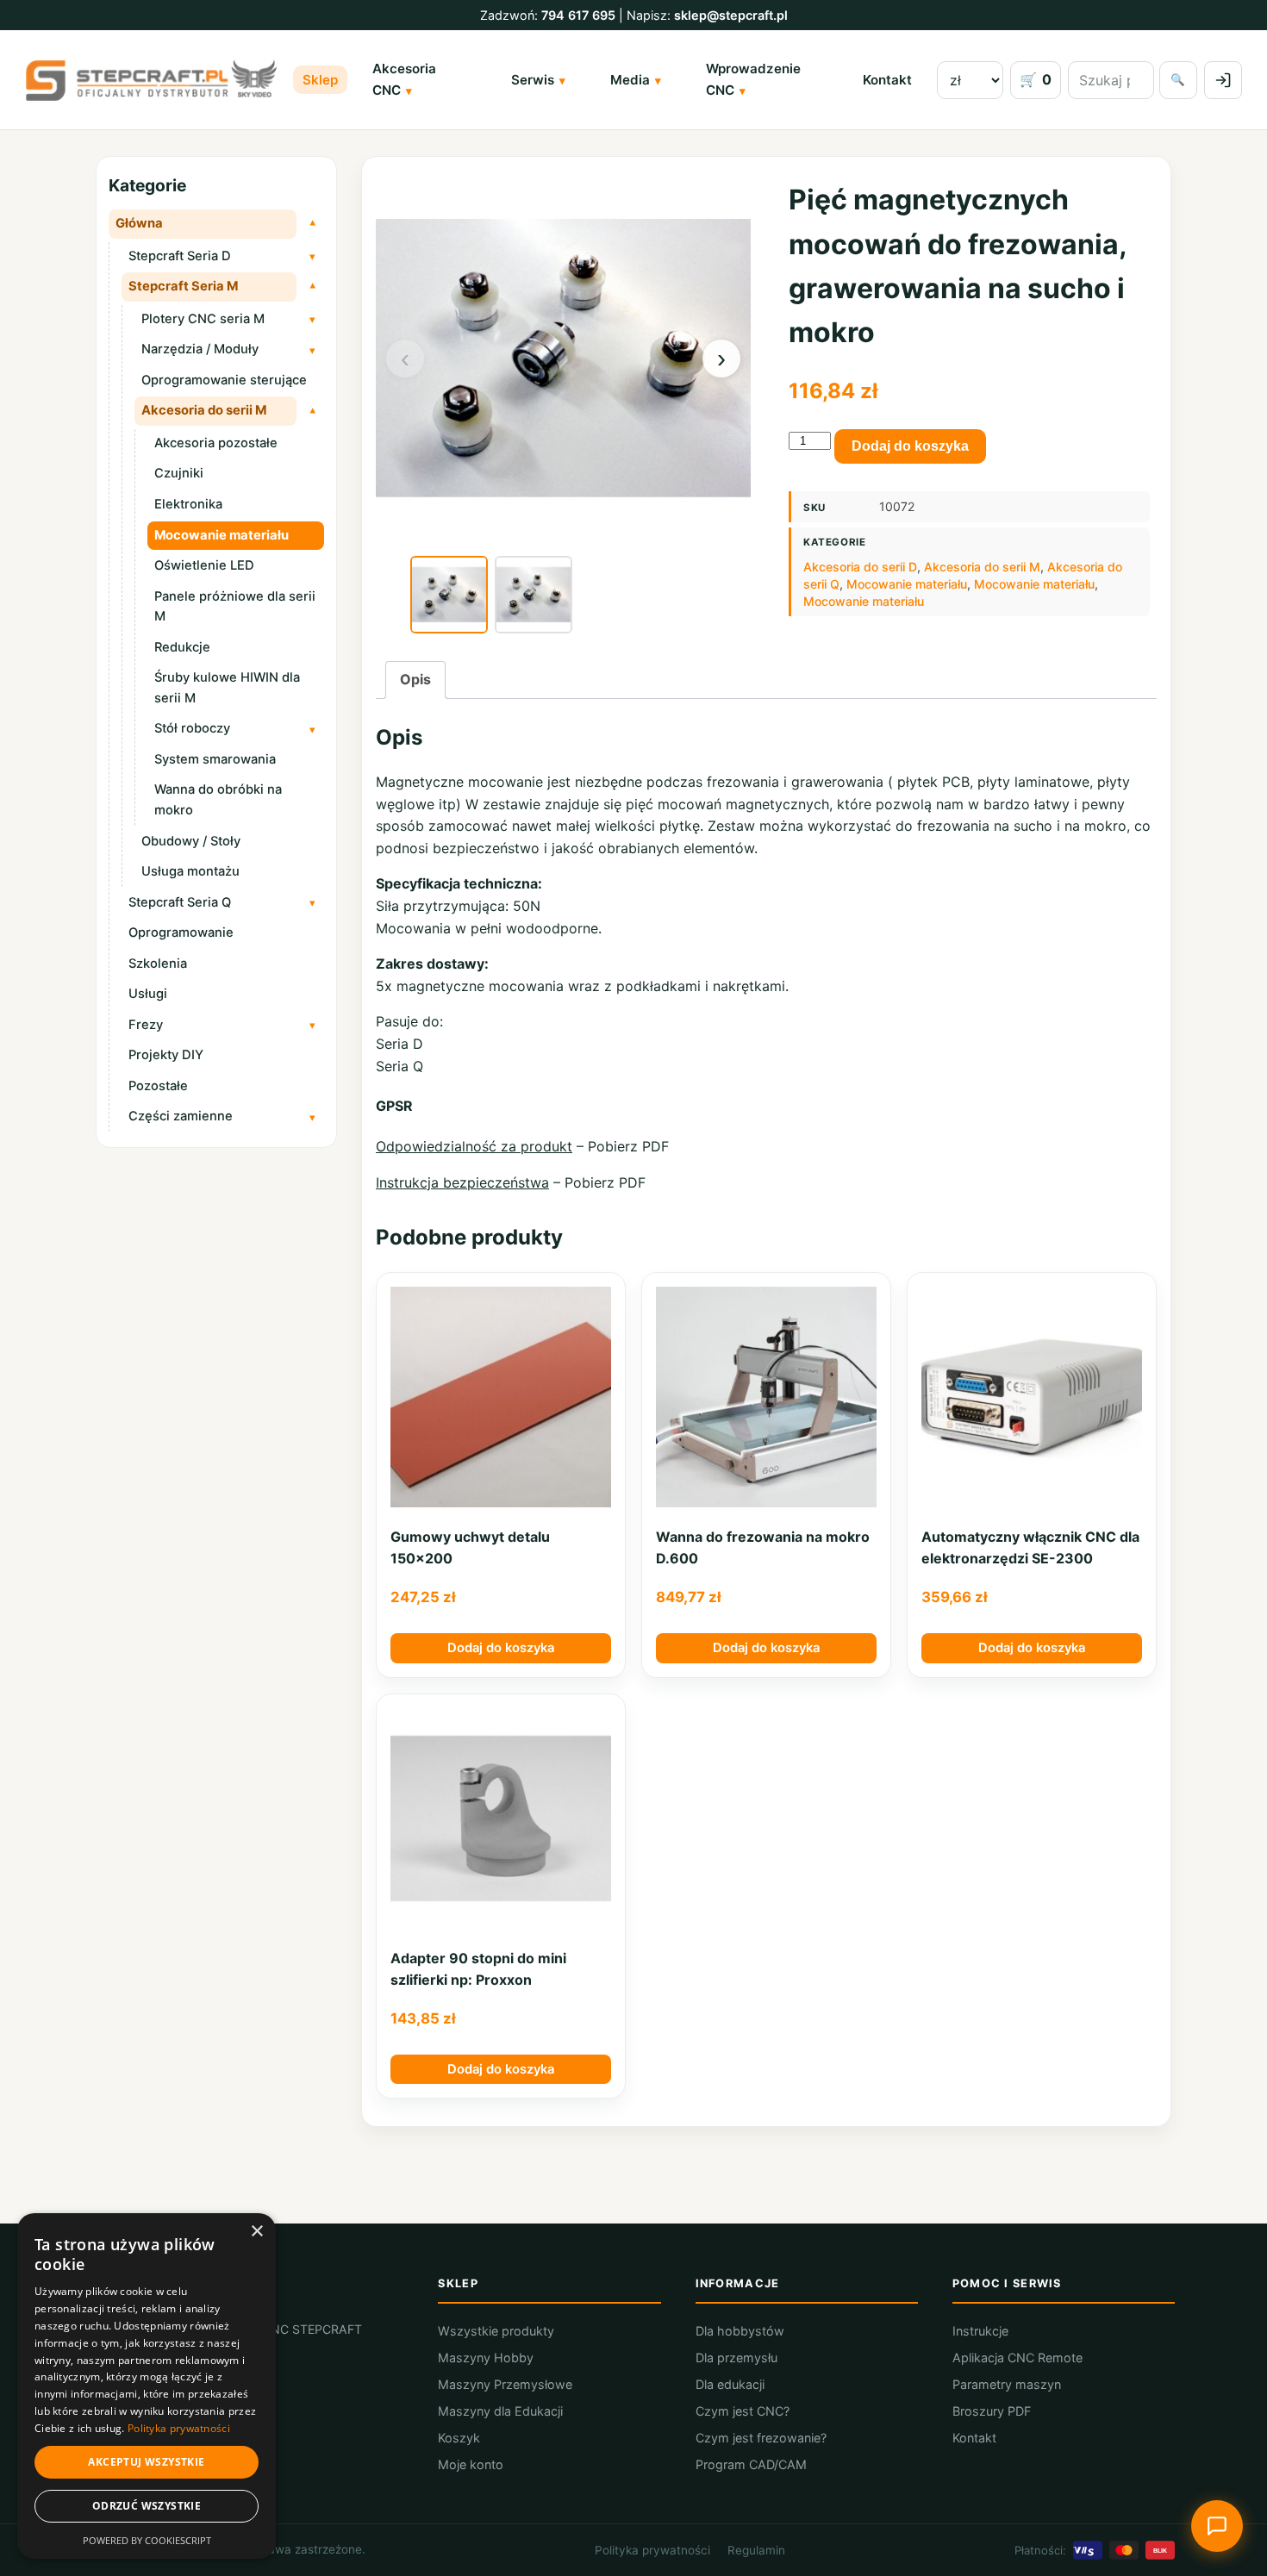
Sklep (320, 80)
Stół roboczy (192, 728)
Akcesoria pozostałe (216, 443)
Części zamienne (181, 1116)
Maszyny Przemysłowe (505, 2384)
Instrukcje (980, 2331)
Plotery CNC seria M (203, 319)
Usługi (148, 994)
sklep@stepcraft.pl (731, 15)
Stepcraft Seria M (183, 286)
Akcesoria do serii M (204, 410)
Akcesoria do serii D (860, 567)
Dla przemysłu (736, 2358)
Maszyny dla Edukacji (500, 2411)
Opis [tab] (415, 679)
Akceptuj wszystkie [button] (146, 2462)
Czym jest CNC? (743, 2411)
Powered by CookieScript (147, 2540)
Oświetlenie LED (204, 565)
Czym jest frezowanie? (761, 2438)
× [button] (256, 2232)
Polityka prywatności (652, 2550)
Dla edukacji (730, 2384)
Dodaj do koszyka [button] (501, 1648)
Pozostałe (158, 1086)
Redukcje (182, 647)
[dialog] (147, 2386)
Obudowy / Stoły (191, 841)
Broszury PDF (992, 2411)
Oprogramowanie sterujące (224, 380)
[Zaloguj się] (1223, 80)
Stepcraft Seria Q (180, 902)
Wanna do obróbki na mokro (218, 800)
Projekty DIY (166, 1055)
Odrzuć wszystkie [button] (147, 2506)
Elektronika (188, 504)
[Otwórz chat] (1217, 2526)
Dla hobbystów (740, 2331)
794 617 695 (578, 15)
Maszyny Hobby (486, 2358)
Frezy (146, 1025)
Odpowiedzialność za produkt (474, 1146)
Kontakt (887, 80)
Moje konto (471, 2464)
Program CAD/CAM (751, 2464)
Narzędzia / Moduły (200, 349)
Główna (139, 223)
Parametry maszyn (1007, 2384)
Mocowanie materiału (222, 535)
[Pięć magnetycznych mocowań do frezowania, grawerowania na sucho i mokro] (449, 595)
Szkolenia (158, 964)
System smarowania (215, 759)
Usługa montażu (190, 871)
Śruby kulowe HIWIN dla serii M (227, 688)
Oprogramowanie (181, 932)
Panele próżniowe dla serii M (235, 607)
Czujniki (179, 473)
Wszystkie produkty (496, 2331)
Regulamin (756, 2550)
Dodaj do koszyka (910, 446)
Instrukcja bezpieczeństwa (462, 1182)
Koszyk (459, 2438)
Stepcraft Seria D (180, 256)
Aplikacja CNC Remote (1017, 2358)
